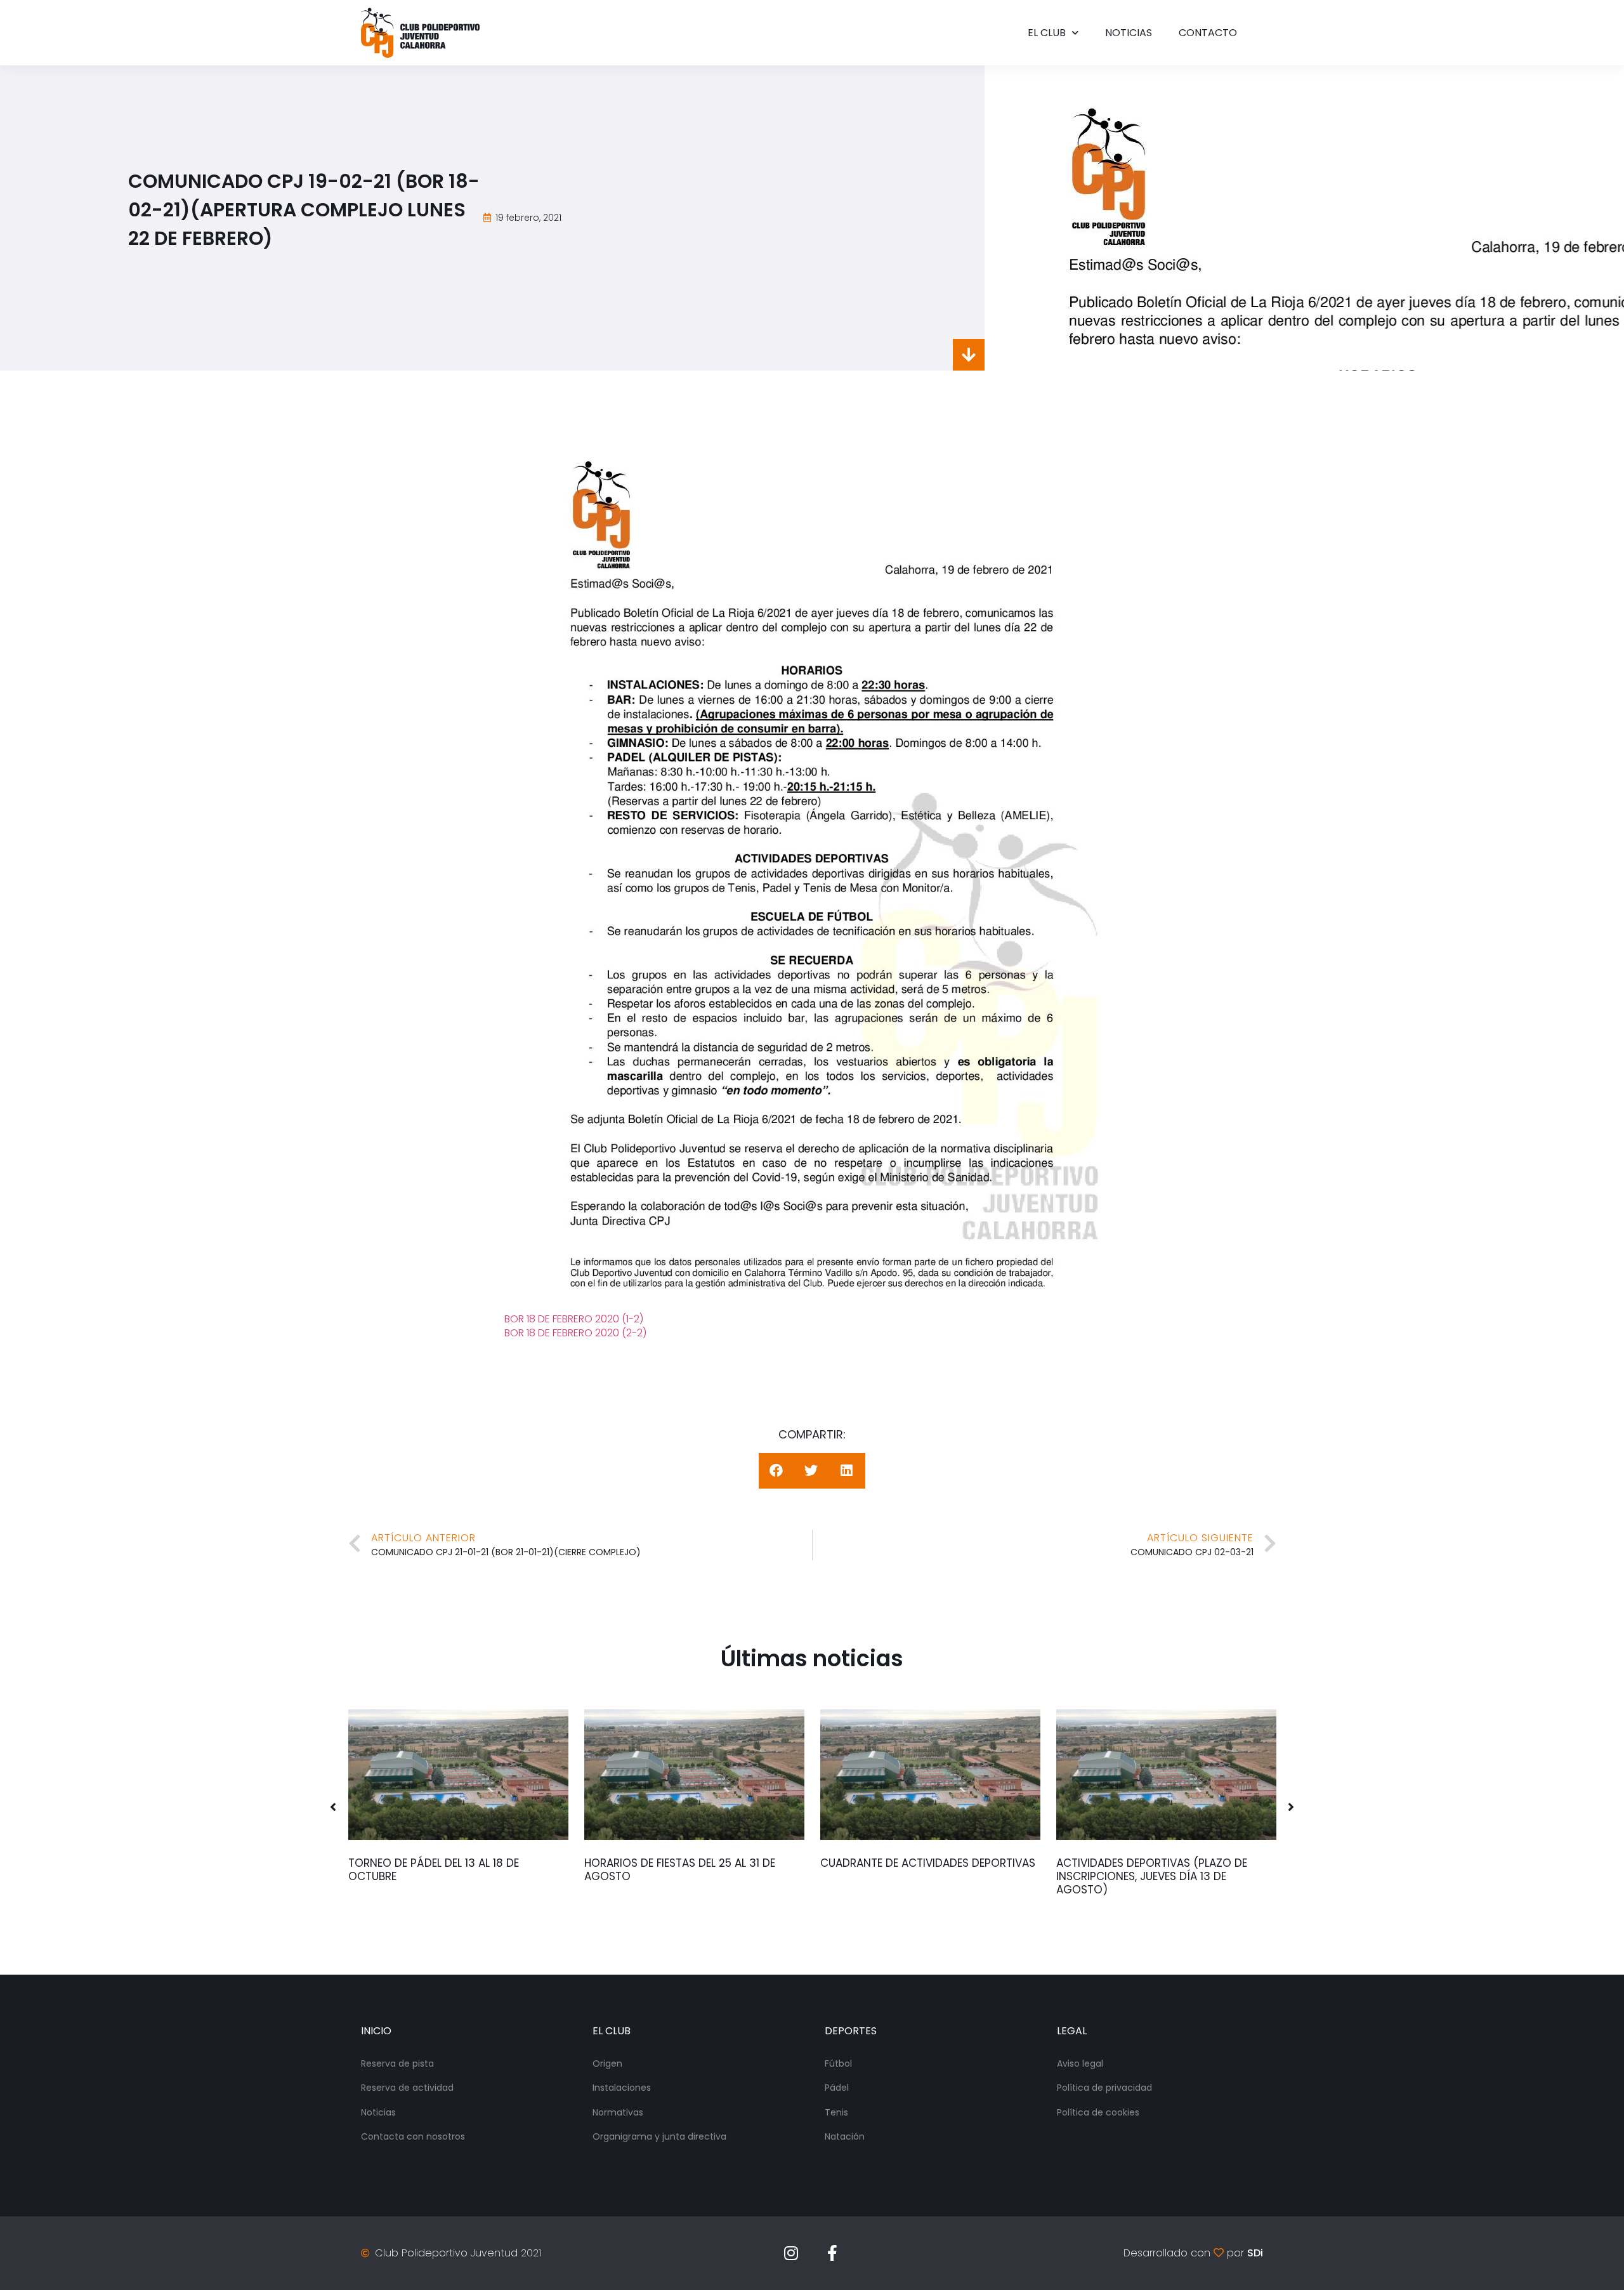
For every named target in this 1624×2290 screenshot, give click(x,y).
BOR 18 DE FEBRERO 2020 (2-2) (575, 1333)
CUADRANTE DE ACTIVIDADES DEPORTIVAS (928, 1863)
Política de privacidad (1104, 2088)
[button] (333, 1807)
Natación (845, 2136)
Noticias (1129, 33)
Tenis (836, 2112)
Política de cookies (1098, 2112)
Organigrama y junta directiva (659, 2136)
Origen (607, 2063)
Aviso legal (1080, 2063)
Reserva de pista (397, 2063)
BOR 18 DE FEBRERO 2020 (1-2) (574, 1319)
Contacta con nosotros (413, 2136)
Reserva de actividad (407, 2088)
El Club (1047, 33)
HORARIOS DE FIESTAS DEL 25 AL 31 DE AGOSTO (680, 1870)
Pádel (837, 2088)
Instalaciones (622, 2088)
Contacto (1208, 33)
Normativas (618, 2112)
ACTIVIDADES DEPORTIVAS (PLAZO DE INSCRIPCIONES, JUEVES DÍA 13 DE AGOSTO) (1152, 1876)
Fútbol (838, 2063)
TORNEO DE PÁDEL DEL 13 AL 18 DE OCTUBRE (434, 1870)
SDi (1255, 2253)
